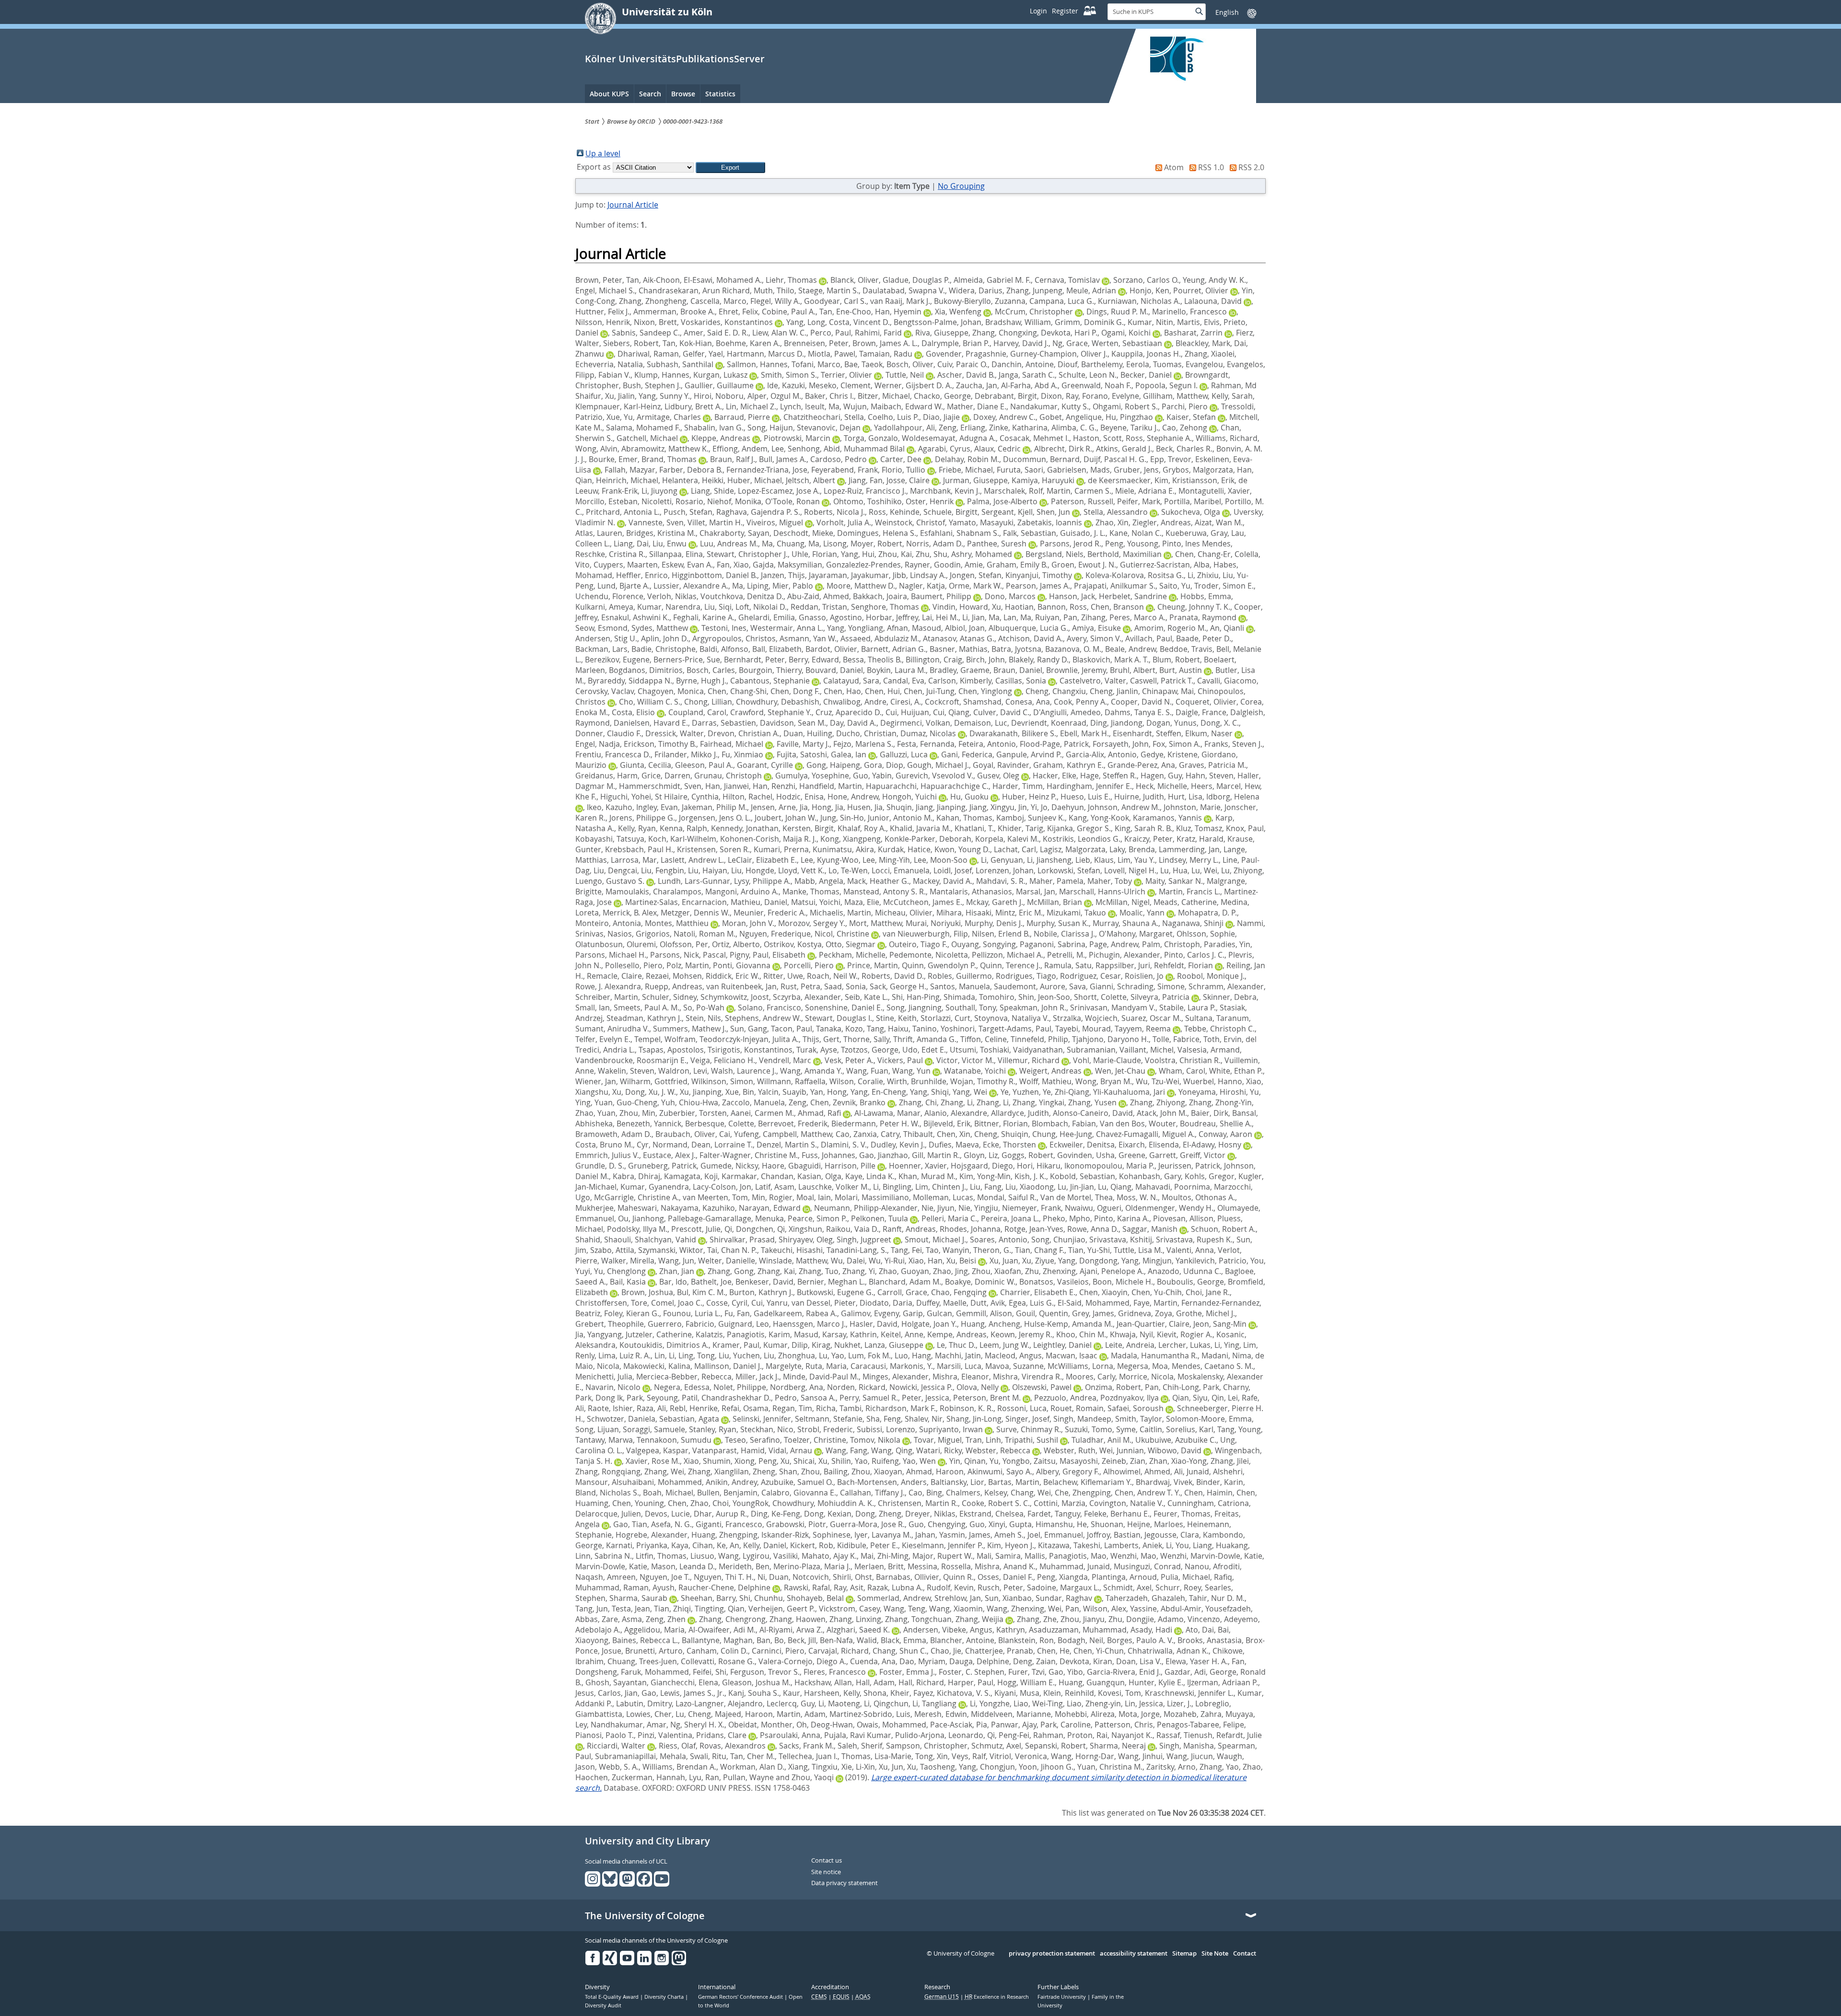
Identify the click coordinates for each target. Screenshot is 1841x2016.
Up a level (603, 153)
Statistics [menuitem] (720, 94)
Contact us (827, 1861)
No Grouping (961, 186)
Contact (1245, 1954)
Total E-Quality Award (612, 1997)
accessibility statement (1134, 1954)
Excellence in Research (997, 1997)
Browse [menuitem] (683, 94)
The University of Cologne (645, 1916)
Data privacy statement (845, 1883)
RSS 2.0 (1251, 167)
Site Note (1215, 1954)
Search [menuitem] (650, 94)
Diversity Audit (603, 2005)
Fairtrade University (1062, 1997)
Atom (1174, 167)
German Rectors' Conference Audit (741, 1997)
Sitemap (1184, 1954)
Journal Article (633, 205)
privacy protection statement (1052, 1954)
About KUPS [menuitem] (609, 94)
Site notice (826, 1872)
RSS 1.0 (1211, 167)
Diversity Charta (665, 1997)
